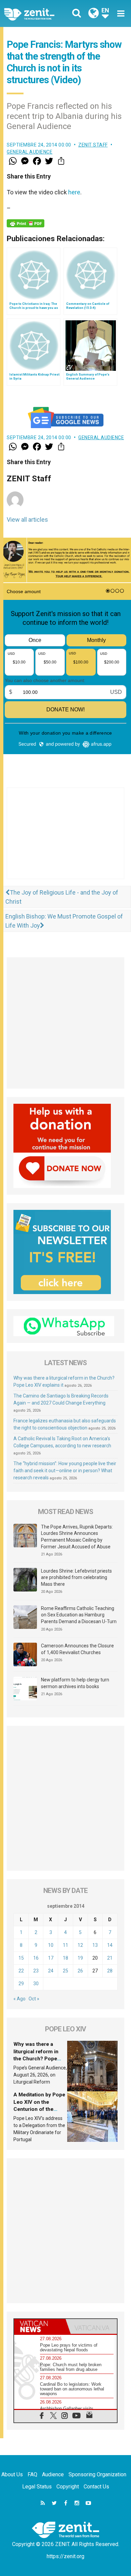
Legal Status (37, 2487)
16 (36, 1958)
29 (21, 1984)
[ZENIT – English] (37, 14)
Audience (53, 2474)
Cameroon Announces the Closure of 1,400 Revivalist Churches (77, 1649)
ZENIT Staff (93, 145)
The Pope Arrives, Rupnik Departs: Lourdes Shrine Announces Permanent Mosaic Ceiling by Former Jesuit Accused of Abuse (77, 1537)
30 (36, 1984)
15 (21, 1958)
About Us (12, 2474)
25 (65, 1971)
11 (65, 1945)
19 (80, 1958)
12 (80, 1945)
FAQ (32, 2474)
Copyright (68, 2487)
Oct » (34, 1999)
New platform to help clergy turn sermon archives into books (75, 1683)
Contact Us (96, 2487)
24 (51, 1971)
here (74, 192)
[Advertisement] (65, 840)
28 (110, 1971)
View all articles (27, 520)
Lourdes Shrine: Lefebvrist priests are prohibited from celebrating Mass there (76, 1577)
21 (110, 1958)
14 (110, 1945)
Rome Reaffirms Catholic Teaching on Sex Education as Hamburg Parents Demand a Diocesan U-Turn (79, 1615)
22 (21, 1971)
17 (51, 1958)
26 (80, 1971)
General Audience (30, 152)
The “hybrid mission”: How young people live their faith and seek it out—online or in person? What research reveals (65, 1471)
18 (65, 1958)
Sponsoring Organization (97, 2474)
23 (36, 1971)
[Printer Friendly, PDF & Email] (26, 223)
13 (95, 1945)
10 (51, 1945)
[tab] (40, 2326)
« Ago (19, 1999)
